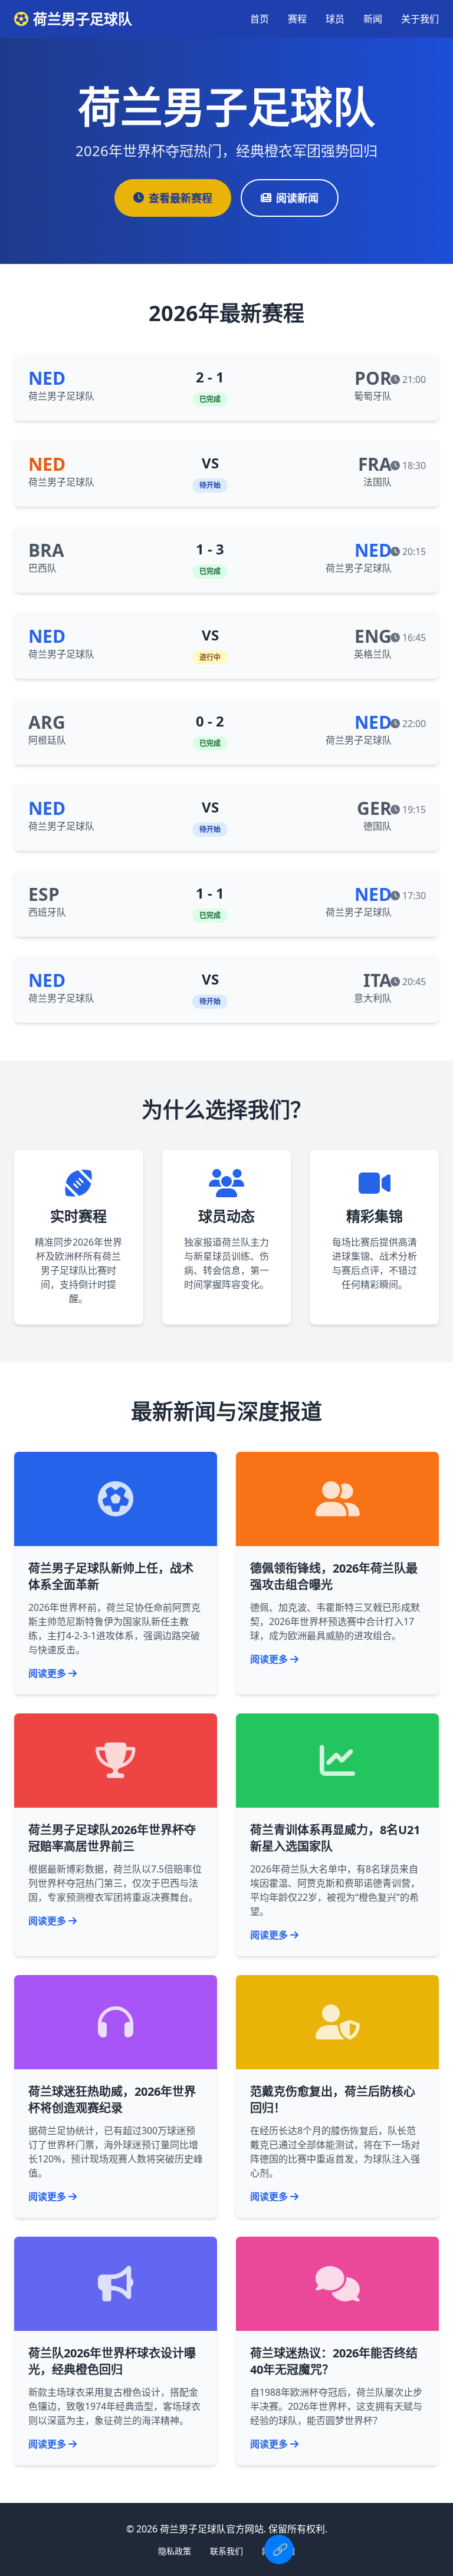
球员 (335, 19)
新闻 (373, 19)
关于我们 (420, 19)
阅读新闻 (297, 198)
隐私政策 (175, 2551)
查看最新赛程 (180, 198)
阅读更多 (47, 1673)
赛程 (297, 19)
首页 (260, 19)
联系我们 (226, 2551)
